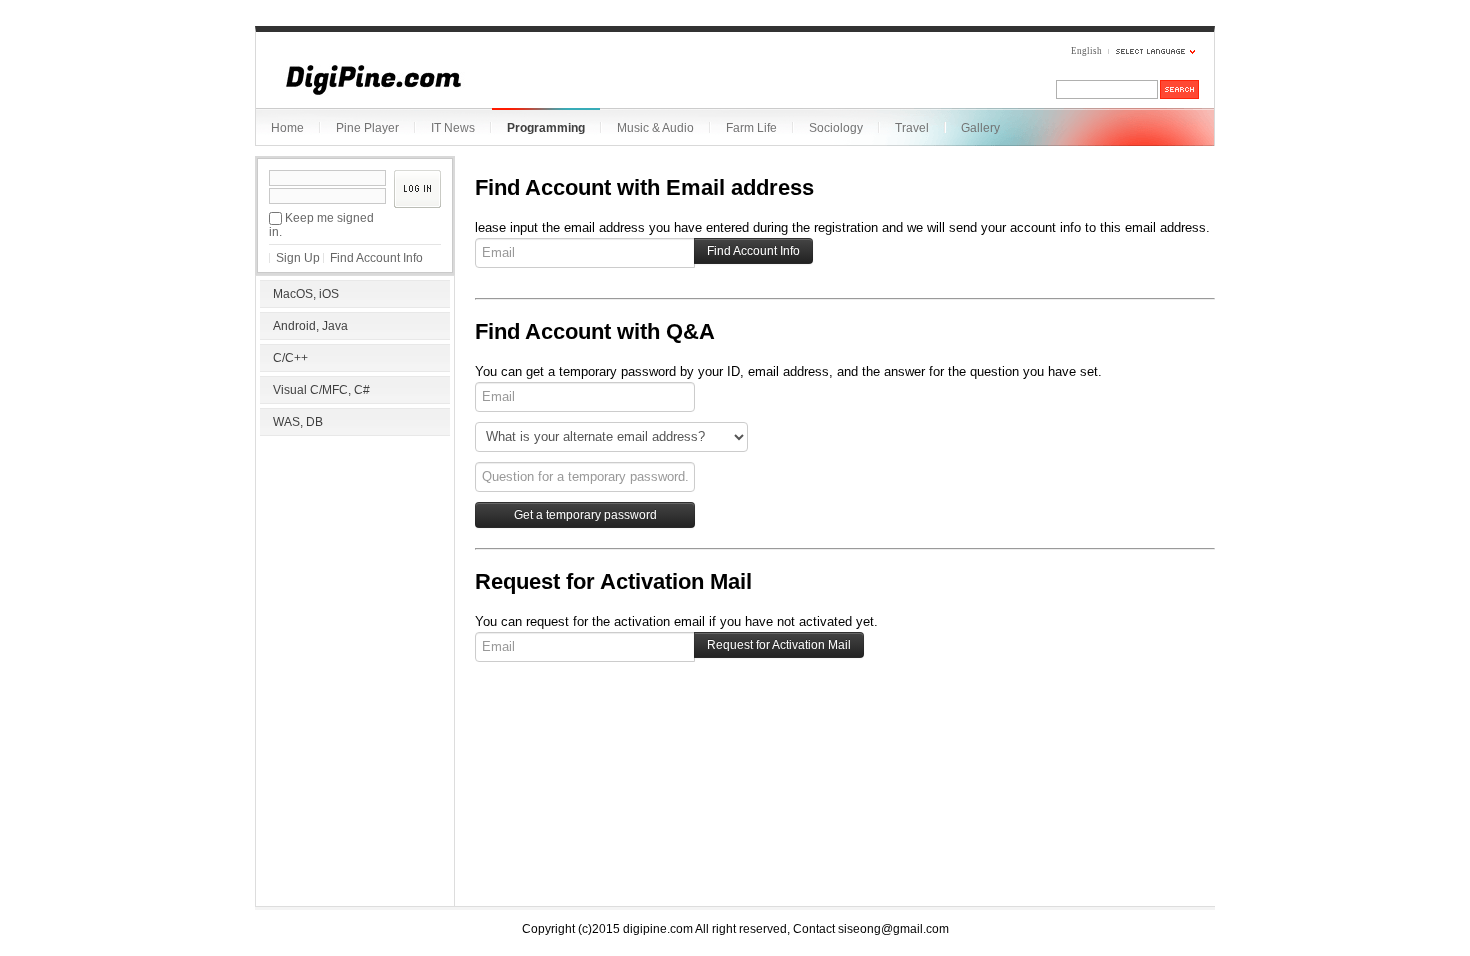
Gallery (980, 128)
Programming (546, 128)
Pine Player (367, 128)
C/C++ (290, 358)
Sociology (836, 128)
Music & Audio (655, 128)
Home (287, 128)
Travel (912, 128)
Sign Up (298, 258)
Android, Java (310, 326)
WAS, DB (298, 422)
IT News (453, 128)
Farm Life (751, 128)
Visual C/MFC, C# (321, 390)
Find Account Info (376, 258)
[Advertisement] (355, 570)
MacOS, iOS (306, 294)
